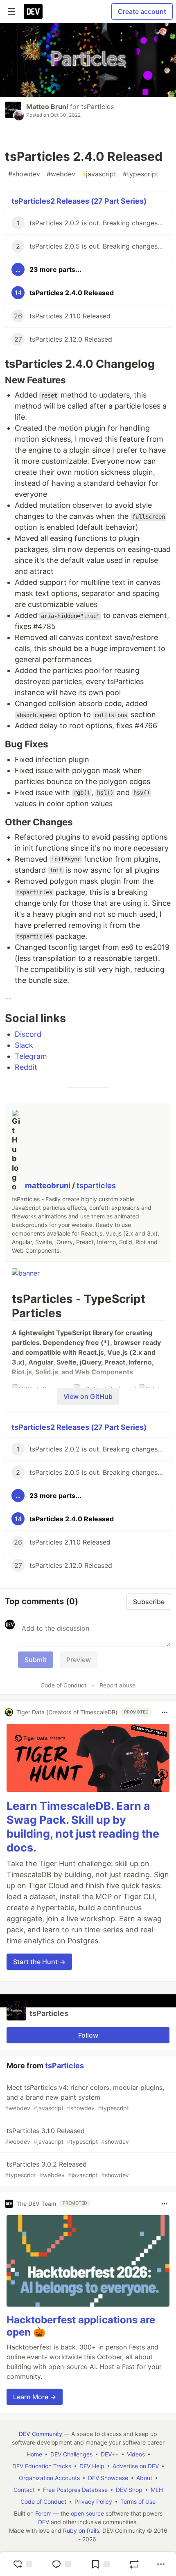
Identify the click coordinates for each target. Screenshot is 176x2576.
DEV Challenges (71, 2454)
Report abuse (117, 1685)
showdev (24, 174)
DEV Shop (129, 2490)
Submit (36, 1660)
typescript (141, 174)
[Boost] (134, 2564)
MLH (157, 2490)
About (144, 2478)
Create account (142, 11)
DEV (44, 2522)
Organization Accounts (49, 2478)
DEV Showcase (108, 2478)
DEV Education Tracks (42, 2466)
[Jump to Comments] (61, 2564)
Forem (43, 2513)
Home (34, 2454)
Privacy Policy (93, 2502)
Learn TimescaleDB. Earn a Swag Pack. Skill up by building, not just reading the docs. (83, 1827)
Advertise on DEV (136, 2466)
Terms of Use (138, 2502)
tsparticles (96, 1186)
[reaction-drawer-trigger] (23, 2564)
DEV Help (92, 2466)
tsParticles (97, 107)
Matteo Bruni (47, 107)
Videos (136, 2454)
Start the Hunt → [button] (39, 1962)
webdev (61, 174)
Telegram (31, 1056)
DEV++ (110, 2454)
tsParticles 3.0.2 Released (67, 2169)
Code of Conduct (63, 1685)
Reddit (26, 1067)
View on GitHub (88, 1396)
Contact (24, 2490)
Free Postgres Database (75, 2490)
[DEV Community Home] (33, 11)
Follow (88, 2035)
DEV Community (41, 2434)
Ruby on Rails (81, 2530)
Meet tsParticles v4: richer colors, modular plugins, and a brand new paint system (85, 2097)
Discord (28, 1034)
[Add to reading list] (100, 2564)
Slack (24, 1045)
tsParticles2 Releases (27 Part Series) (79, 201)
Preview (79, 1660)
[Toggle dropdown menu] (165, 1712)
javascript (99, 174)
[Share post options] (161, 2564)
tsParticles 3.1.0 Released (67, 2136)
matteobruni (49, 1186)
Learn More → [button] (35, 2397)
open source (87, 2513)
